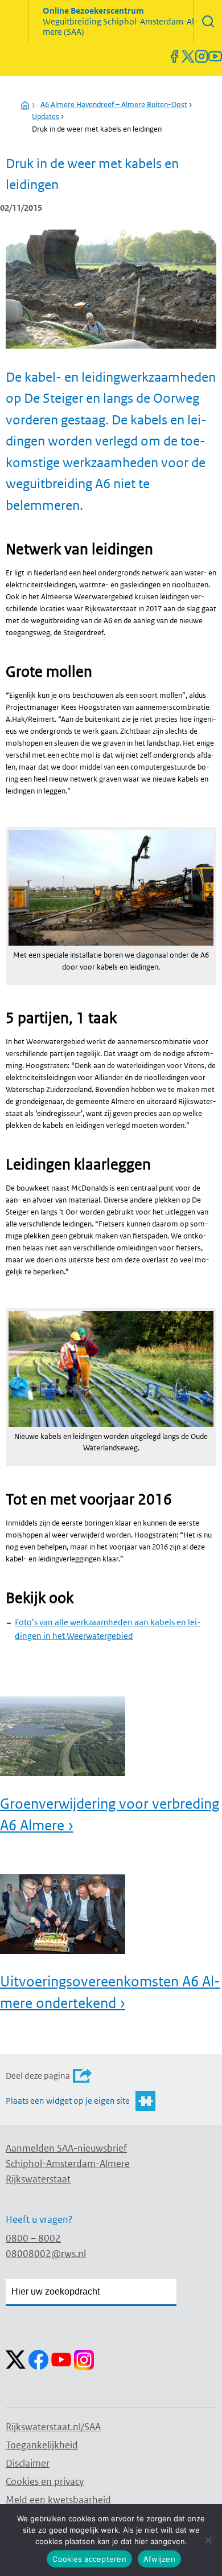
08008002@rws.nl (46, 2254)
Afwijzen (159, 2559)
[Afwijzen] (208, 2540)
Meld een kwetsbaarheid (58, 2500)
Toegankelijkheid (42, 2445)
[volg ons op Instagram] (202, 56)
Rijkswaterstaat (38, 2179)
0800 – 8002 (33, 2238)
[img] (208, 21)
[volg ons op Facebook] (174, 56)
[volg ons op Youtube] (215, 56)
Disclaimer (28, 2463)
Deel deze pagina (38, 2076)
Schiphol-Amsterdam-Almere (68, 2164)
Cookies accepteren (89, 2559)
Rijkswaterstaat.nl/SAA (53, 2427)
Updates (46, 116)
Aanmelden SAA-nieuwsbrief (66, 2148)
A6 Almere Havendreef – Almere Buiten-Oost (114, 105)
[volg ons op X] (188, 56)
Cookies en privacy (45, 2481)
